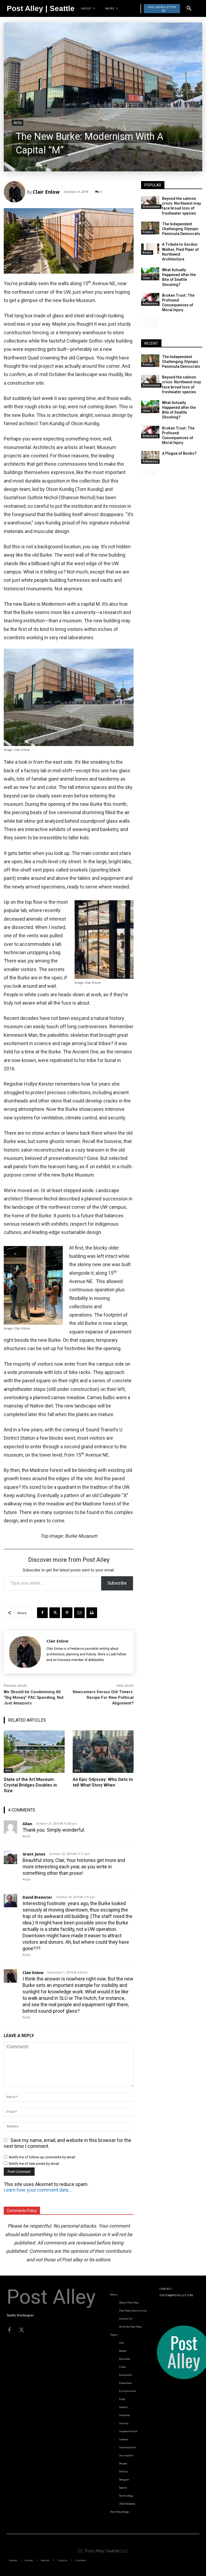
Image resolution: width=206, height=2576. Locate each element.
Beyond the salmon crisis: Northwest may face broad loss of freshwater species (181, 206)
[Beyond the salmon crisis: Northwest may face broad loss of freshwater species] (150, 203)
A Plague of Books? (179, 453)
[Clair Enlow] (15, 192)
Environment (151, 207)
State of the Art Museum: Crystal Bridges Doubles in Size (30, 1785)
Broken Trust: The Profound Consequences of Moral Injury (178, 303)
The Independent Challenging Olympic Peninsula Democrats (181, 229)
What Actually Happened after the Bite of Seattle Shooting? (179, 277)
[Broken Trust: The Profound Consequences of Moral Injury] (150, 299)
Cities (146, 278)
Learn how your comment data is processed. (38, 2190)
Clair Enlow (46, 192)
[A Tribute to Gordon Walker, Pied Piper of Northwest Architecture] (150, 248)
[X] (55, 1613)
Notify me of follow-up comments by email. (42, 2157)
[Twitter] (21, 2330)
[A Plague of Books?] (150, 457)
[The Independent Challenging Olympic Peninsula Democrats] (150, 228)
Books (147, 252)
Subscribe (117, 1583)
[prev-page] (144, 323)
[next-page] (153, 323)
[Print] (92, 1613)
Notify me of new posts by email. (34, 2164)
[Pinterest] (67, 1613)
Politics (148, 232)
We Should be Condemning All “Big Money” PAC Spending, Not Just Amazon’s (34, 1697)
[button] (189, 9)
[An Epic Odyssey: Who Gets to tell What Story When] (103, 1752)
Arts (18, 123)
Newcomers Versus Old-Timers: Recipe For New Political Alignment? (103, 1697)
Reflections (150, 303)
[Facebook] (42, 1613)
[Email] (79, 1613)
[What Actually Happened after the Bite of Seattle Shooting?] (150, 274)
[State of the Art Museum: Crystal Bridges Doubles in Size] (34, 1752)
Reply (26, 1836)
